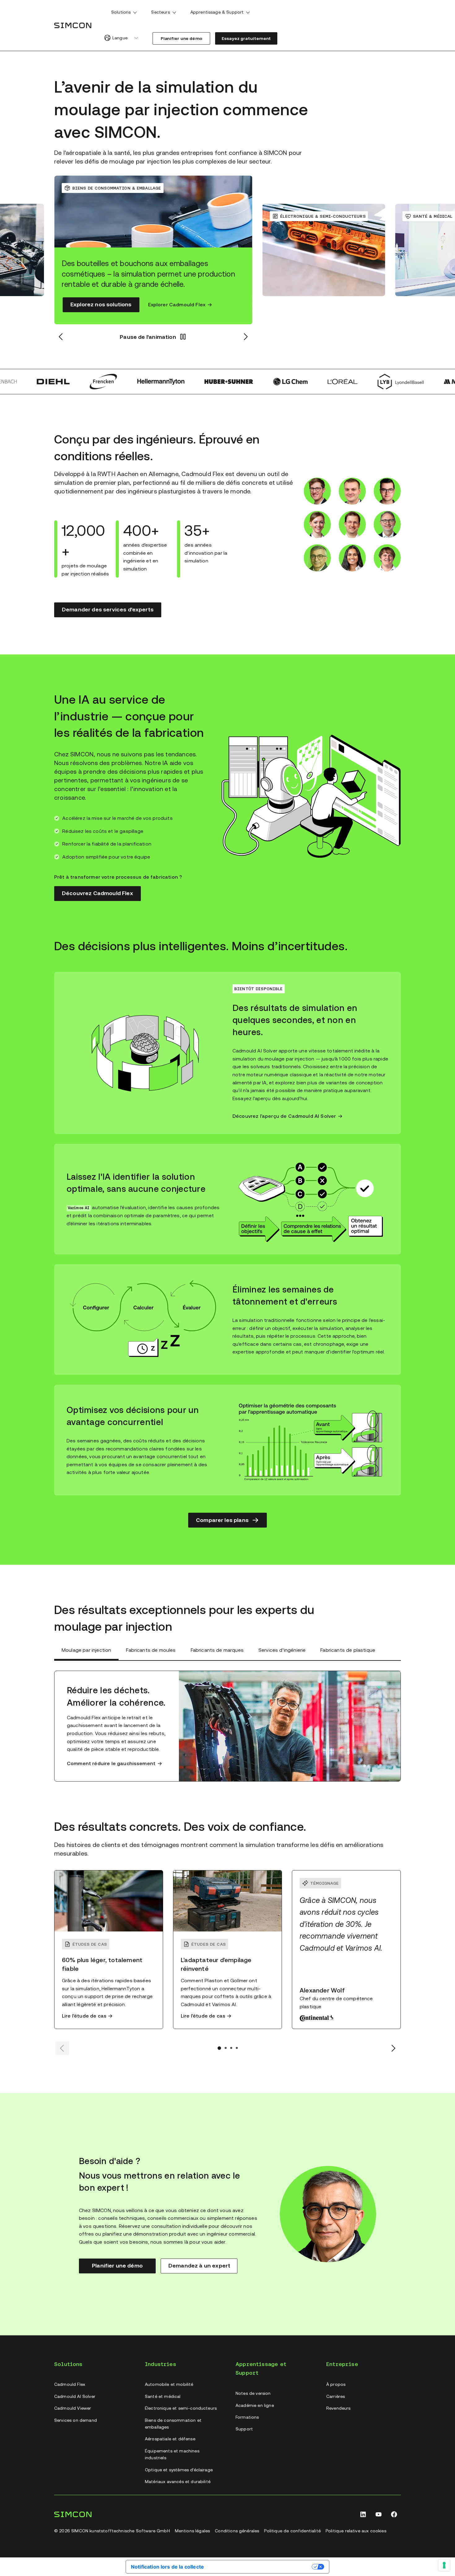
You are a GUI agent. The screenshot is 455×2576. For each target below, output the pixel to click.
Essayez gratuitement (246, 38)
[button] (135, 12)
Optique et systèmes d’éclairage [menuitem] (179, 2470)
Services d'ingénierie (282, 1650)
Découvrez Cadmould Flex (97, 893)
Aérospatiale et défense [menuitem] (170, 2439)
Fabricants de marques (217, 1650)
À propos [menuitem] (336, 2384)
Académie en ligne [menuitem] (255, 2405)
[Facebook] (394, 2514)
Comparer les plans (222, 1520)
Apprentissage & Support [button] (217, 12)
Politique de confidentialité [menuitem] (292, 2531)
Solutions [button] (121, 12)
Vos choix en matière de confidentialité (261, 2566)
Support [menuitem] (244, 2429)
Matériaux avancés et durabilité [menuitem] (178, 2482)
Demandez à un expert (199, 2265)
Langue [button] (120, 38)
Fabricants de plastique (348, 1650)
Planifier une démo (181, 38)
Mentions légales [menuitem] (193, 2531)
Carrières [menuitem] (336, 2396)
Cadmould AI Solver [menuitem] (75, 2396)
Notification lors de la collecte (167, 2567)
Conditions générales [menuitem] (237, 2531)
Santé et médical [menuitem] (163, 2396)
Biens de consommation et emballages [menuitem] (173, 2424)
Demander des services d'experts (108, 609)
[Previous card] (61, 337)
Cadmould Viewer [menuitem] (73, 2408)
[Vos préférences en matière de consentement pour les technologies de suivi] (444, 2565)
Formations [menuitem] (247, 2417)
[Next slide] (393, 2048)
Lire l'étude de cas (84, 2016)
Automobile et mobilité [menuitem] (169, 2384)
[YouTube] (379, 2514)
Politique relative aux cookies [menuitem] (356, 2531)
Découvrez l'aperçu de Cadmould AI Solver (284, 1116)
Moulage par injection (86, 1650)
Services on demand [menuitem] (76, 2420)
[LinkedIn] (363, 2514)
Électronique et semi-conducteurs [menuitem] (181, 2408)
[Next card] (245, 337)
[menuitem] (124, 13)
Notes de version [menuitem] (253, 2393)
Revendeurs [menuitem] (338, 2408)
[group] (78, 250)
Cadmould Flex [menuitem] (70, 2384)
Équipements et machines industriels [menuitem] (172, 2454)
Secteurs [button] (160, 12)
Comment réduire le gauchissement (111, 1763)
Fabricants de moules (151, 1650)
